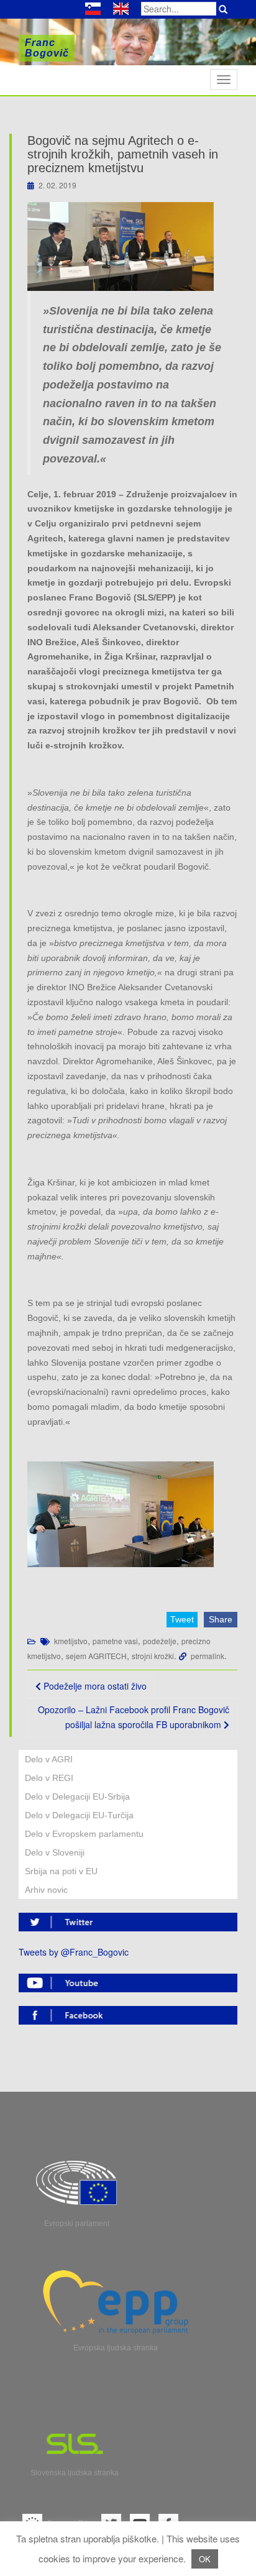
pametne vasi (115, 1641)
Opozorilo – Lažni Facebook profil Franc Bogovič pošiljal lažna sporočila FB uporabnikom (134, 1717)
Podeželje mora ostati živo (94, 1686)
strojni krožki (153, 1656)
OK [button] (205, 2559)
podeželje (160, 1641)
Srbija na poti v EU (61, 1871)
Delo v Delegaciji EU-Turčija (79, 1815)
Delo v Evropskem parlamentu (84, 1834)
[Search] (223, 9)
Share (221, 1619)
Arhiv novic (46, 1890)
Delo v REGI (49, 1778)
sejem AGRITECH (96, 1656)
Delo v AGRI (49, 1759)
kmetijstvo (71, 1641)
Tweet (182, 1619)
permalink (208, 1656)
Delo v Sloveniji (55, 1852)
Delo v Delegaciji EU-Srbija (77, 1796)
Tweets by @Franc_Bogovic (74, 1952)
